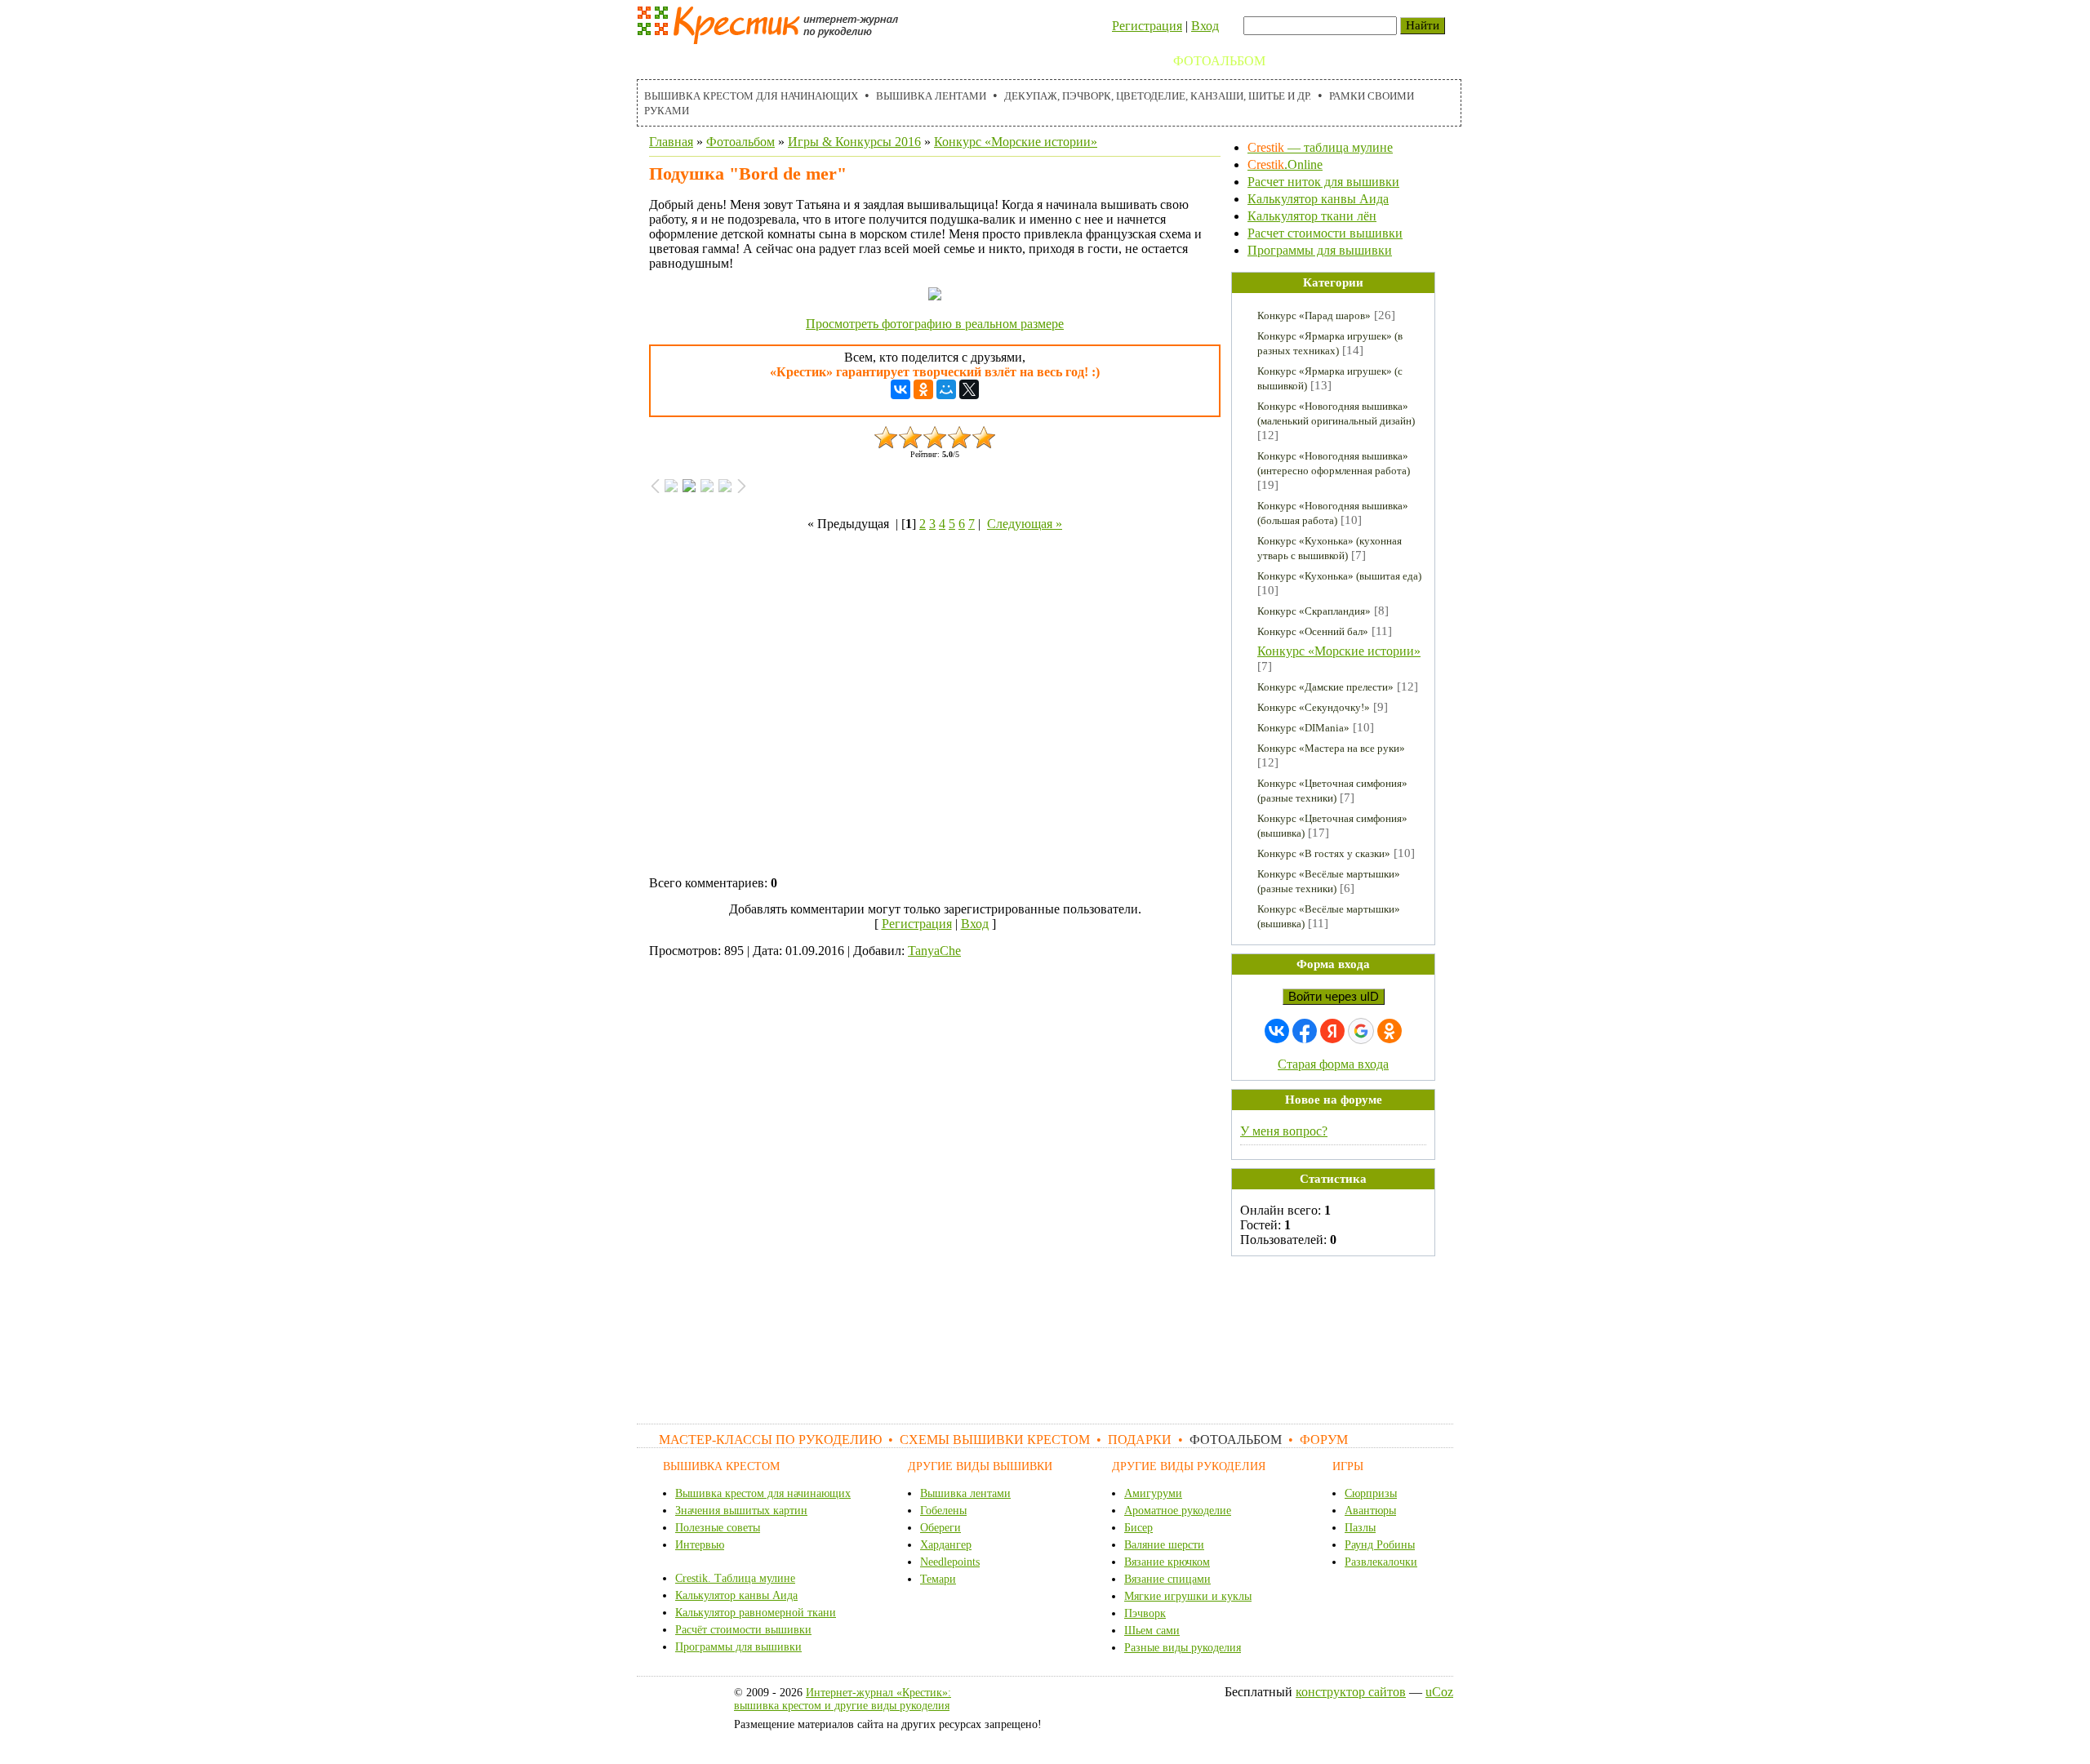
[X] (969, 389)
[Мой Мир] (946, 389)
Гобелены (943, 1511)
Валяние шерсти (1164, 1545)
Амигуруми (1153, 1493)
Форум (1307, 61)
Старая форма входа (1333, 1064)
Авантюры (1370, 1511)
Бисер (1138, 1528)
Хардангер (946, 1545)
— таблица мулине (1320, 147)
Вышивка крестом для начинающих (751, 96)
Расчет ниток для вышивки (1323, 182)
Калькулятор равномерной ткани (756, 1613)
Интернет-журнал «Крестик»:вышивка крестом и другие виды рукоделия (843, 1699)
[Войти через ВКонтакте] (1277, 1031)
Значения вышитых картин (741, 1511)
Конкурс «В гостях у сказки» (1324, 853)
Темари (938, 1579)
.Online (1285, 164)
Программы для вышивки (1320, 250)
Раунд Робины (1380, 1545)
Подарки (1124, 61)
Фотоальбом (1219, 61)
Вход (1205, 26)
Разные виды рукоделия (1183, 1648)
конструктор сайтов (1351, 1692)
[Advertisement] (935, 707)
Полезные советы (718, 1528)
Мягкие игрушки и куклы (1188, 1596)
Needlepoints (950, 1562)
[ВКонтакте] (900, 389)
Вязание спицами (1167, 1579)
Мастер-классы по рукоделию (756, 61)
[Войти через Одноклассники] (1390, 1031)
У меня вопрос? (1284, 1131)
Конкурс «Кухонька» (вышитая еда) (1339, 576)
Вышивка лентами (931, 96)
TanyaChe (934, 951)
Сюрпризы (1371, 1493)
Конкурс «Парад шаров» (1314, 315)
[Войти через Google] (1361, 1031)
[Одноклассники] (923, 389)
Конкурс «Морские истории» (1016, 142)
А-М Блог (1379, 61)
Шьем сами (1152, 1631)
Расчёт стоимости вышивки (743, 1630)
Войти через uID (1334, 997)
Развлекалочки (1381, 1562)
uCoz (1439, 1692)
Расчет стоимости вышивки (1325, 233)
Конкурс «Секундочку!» (1314, 707)
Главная (671, 142)
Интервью (700, 1545)
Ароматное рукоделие (1178, 1511)
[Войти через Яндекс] (1332, 1031)
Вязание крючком (1167, 1562)
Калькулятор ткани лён (1312, 216)
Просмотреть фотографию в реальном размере (935, 324)
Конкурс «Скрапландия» (1314, 611)
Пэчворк (1145, 1613)
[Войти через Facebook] (1305, 1031)
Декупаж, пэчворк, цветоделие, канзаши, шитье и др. (1158, 96)
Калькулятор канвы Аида (1318, 199)
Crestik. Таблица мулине (735, 1578)
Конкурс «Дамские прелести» (1325, 687)
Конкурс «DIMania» (1303, 728)
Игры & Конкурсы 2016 (854, 142)
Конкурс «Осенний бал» (1313, 631)
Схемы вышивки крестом (980, 61)
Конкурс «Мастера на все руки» (1331, 748)
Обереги (940, 1528)
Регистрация (1147, 26)
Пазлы (1360, 1528)
